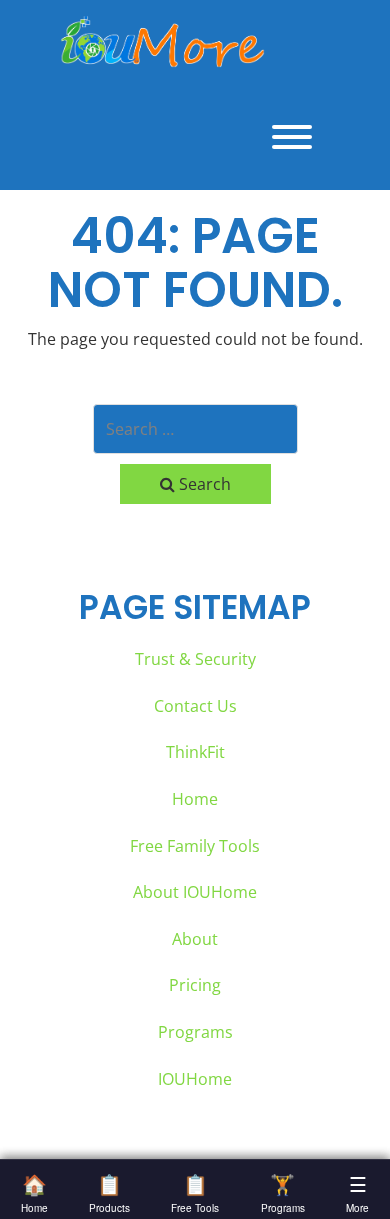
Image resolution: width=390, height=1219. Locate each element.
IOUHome (195, 1079)
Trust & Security (195, 659)
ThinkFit (195, 752)
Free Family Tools (195, 846)
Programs (195, 1032)
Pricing (195, 985)
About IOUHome (195, 892)
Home (195, 799)
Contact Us (195, 706)
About (195, 939)
